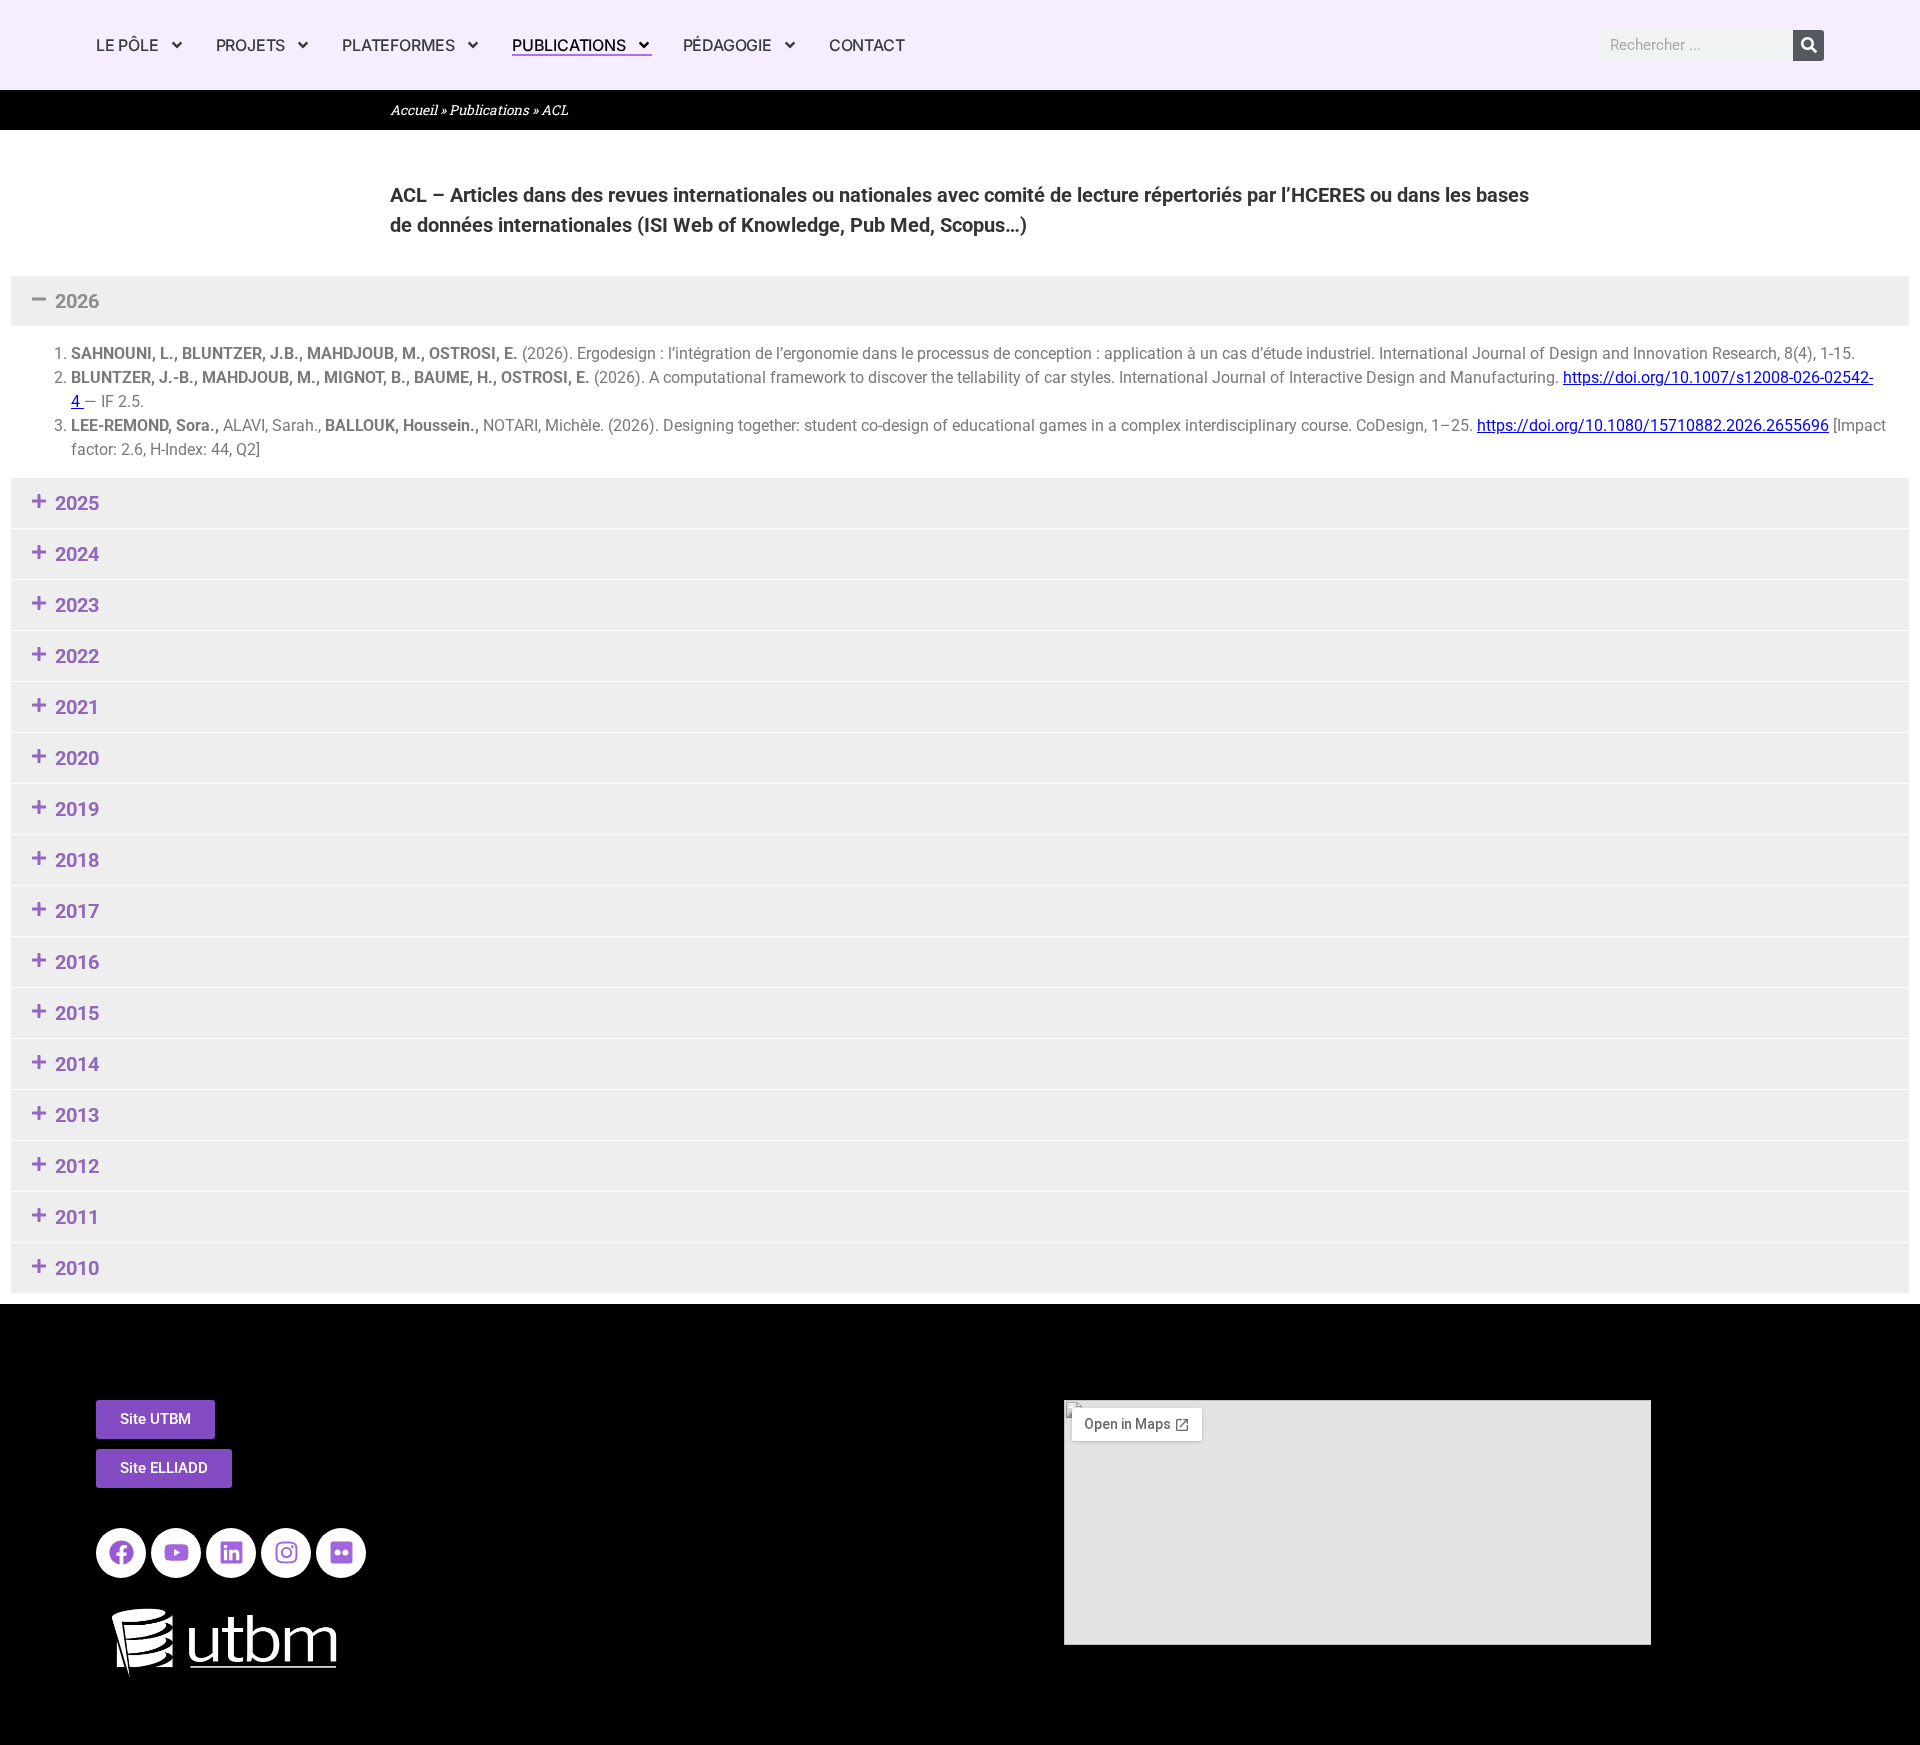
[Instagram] (286, 1553)
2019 (77, 809)
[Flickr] (341, 1553)
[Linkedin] (231, 1553)
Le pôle (127, 45)
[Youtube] (176, 1553)
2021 (77, 707)
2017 (77, 911)
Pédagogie (727, 45)
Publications (569, 45)
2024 (77, 554)
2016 (77, 962)
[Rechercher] (1808, 45)
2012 (77, 1166)
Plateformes (398, 45)
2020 (77, 758)
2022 (77, 656)
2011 (77, 1217)
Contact (867, 45)
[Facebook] (121, 1553)
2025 (77, 503)
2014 (77, 1064)
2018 (77, 860)
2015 (77, 1013)
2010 (77, 1268)
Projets (251, 45)
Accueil (413, 110)
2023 (77, 605)
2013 (77, 1115)
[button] (960, 301)
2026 (77, 301)
